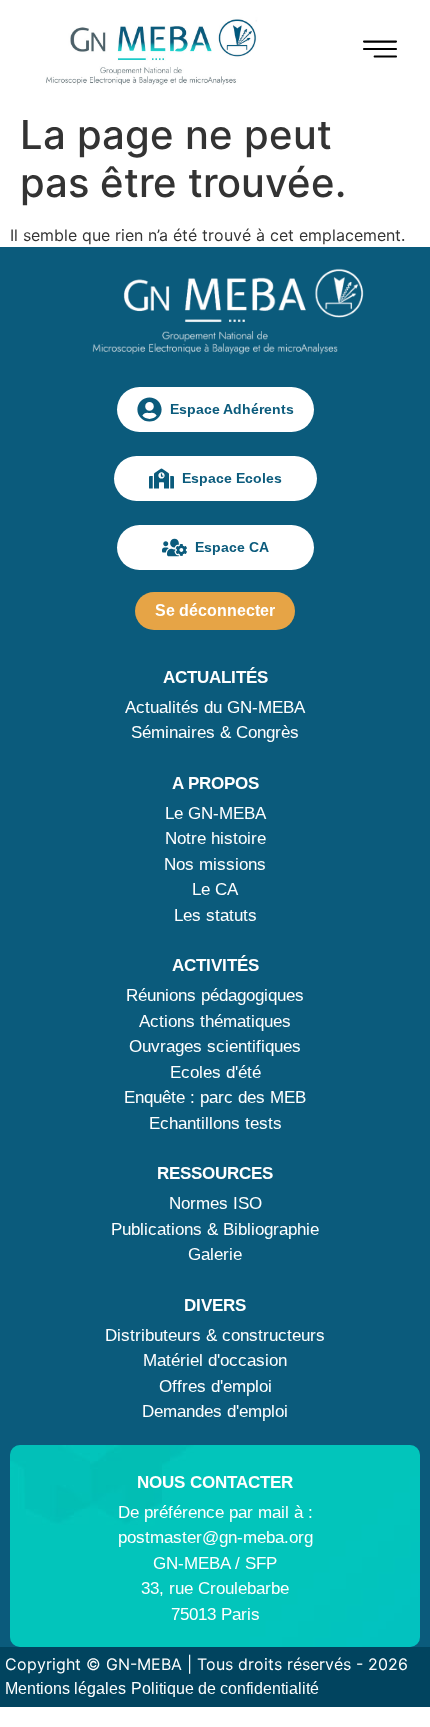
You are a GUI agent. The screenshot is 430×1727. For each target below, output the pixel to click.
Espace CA (232, 547)
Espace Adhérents (232, 409)
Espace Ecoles (232, 478)
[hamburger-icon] (380, 52)
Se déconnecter (215, 610)
